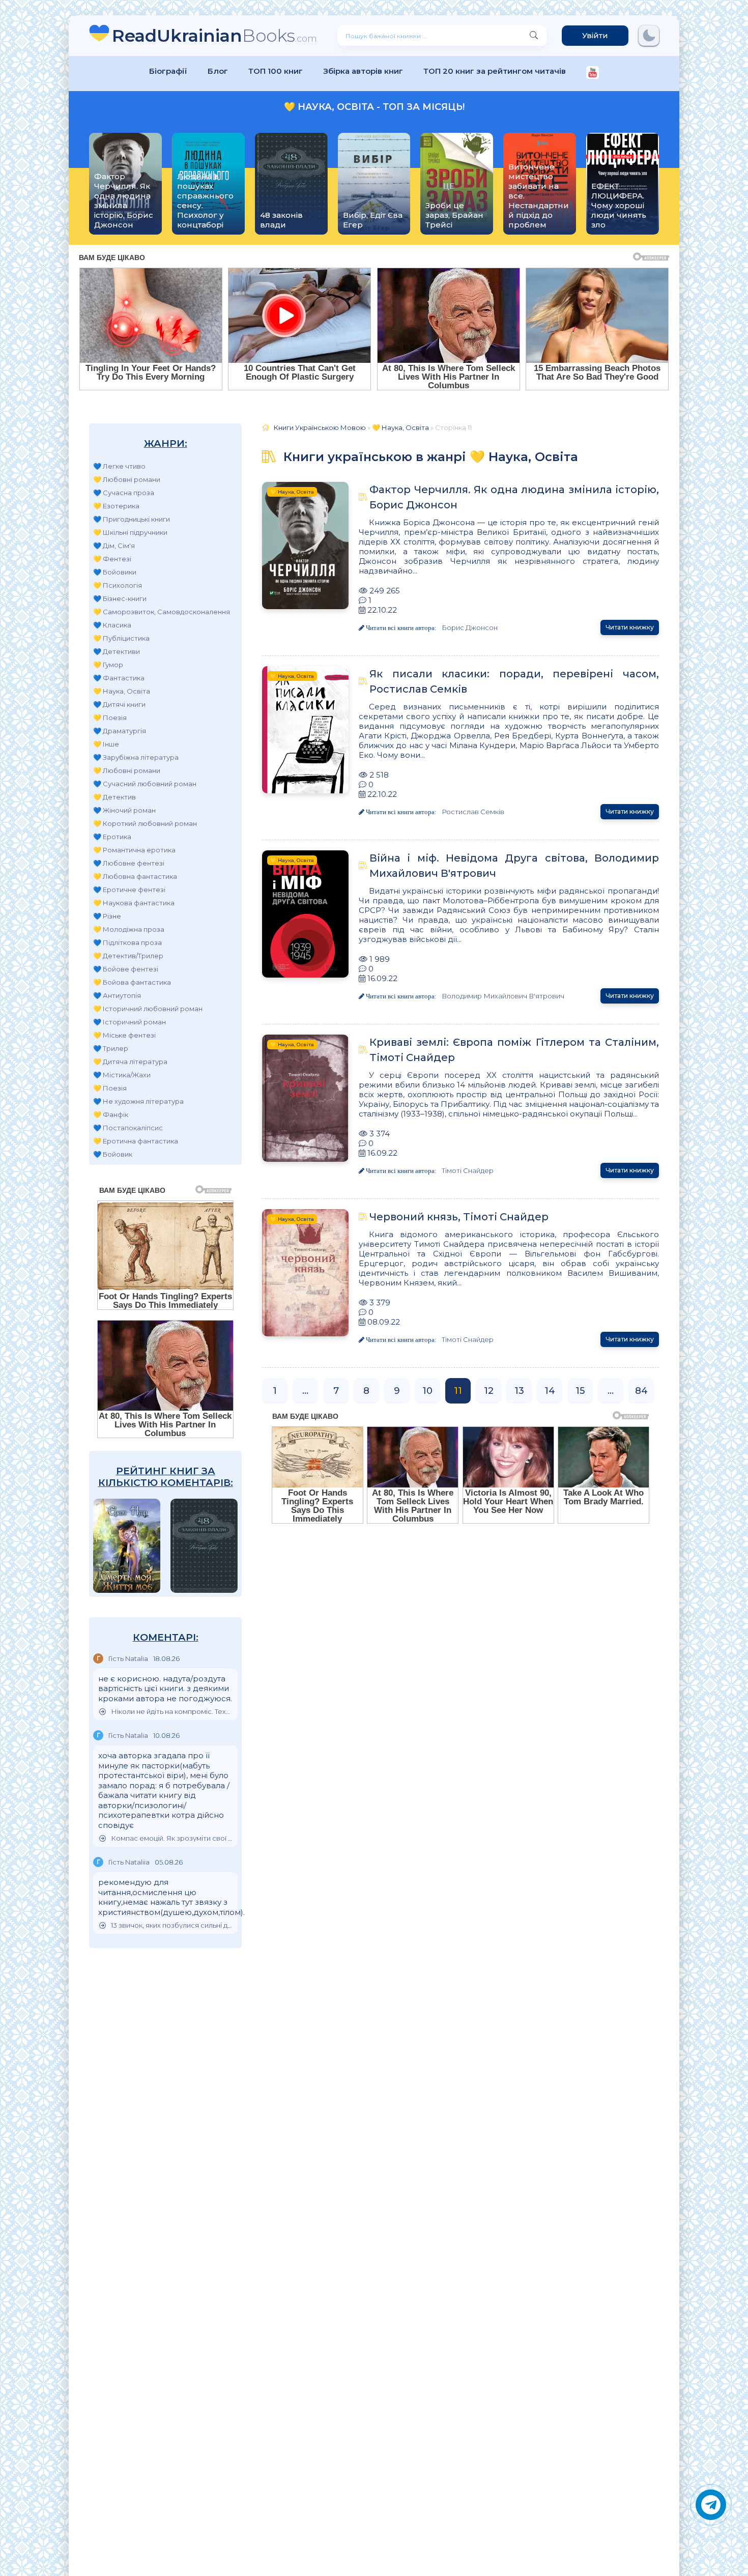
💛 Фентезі (112, 559)
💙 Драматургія (120, 731)
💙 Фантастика (119, 678)
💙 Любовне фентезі (129, 863)
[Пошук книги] (534, 36)
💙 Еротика (112, 837)
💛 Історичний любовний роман (148, 1009)
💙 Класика (112, 625)
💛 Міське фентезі (124, 1035)
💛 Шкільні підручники (130, 532)
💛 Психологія (118, 585)
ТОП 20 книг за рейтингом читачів (495, 71)
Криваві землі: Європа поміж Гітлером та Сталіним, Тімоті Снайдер (514, 1050)
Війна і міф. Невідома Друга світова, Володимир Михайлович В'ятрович (514, 866)
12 (489, 1391)
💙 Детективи (117, 651)
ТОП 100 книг (276, 71)
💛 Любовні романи (127, 479)
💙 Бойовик (113, 1154)
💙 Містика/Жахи (122, 1075)
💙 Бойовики (115, 572)
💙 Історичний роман (130, 1022)
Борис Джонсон (470, 627)
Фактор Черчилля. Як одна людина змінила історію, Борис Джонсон (514, 497)
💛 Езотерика (116, 506)
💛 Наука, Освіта (122, 691)
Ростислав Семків (473, 812)
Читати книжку (630, 627)
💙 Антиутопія (117, 995)
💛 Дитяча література (130, 1062)
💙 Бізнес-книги (120, 598)
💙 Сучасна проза (124, 493)
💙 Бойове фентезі (126, 969)
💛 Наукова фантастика (134, 903)
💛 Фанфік (111, 1114)
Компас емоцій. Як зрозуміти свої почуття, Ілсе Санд (172, 1838)
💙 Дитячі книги (119, 704)
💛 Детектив (114, 797)
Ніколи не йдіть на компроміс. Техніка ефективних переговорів (172, 1712)
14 (550, 1391)
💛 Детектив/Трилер (128, 956)
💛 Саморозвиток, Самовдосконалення (162, 612)
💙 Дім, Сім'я (114, 546)
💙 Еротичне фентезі (129, 890)
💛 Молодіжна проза (129, 929)
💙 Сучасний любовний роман (145, 784)
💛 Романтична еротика (134, 850)
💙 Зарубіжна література (136, 757)
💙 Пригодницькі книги (132, 519)
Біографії (168, 71)
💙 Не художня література (138, 1101)
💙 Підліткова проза (127, 942)
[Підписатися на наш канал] (593, 74)
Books (214, 35)
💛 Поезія (110, 718)
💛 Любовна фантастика (135, 876)
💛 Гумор (108, 665)
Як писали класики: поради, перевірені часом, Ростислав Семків (514, 681)
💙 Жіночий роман (124, 810)
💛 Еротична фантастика (136, 1141)
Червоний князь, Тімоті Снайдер (459, 1217)
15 (580, 1391)
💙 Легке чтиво (119, 466)
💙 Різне (107, 916)
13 (519, 1391)
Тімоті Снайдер (468, 1170)
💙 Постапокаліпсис (128, 1128)
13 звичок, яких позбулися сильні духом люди (172, 1925)
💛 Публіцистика (121, 638)
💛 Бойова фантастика (132, 982)
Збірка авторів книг (363, 71)
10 (427, 1391)
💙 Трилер (111, 1048)
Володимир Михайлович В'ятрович (503, 996)
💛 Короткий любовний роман (145, 823)
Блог (218, 71)
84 (641, 1391)
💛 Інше (106, 744)
